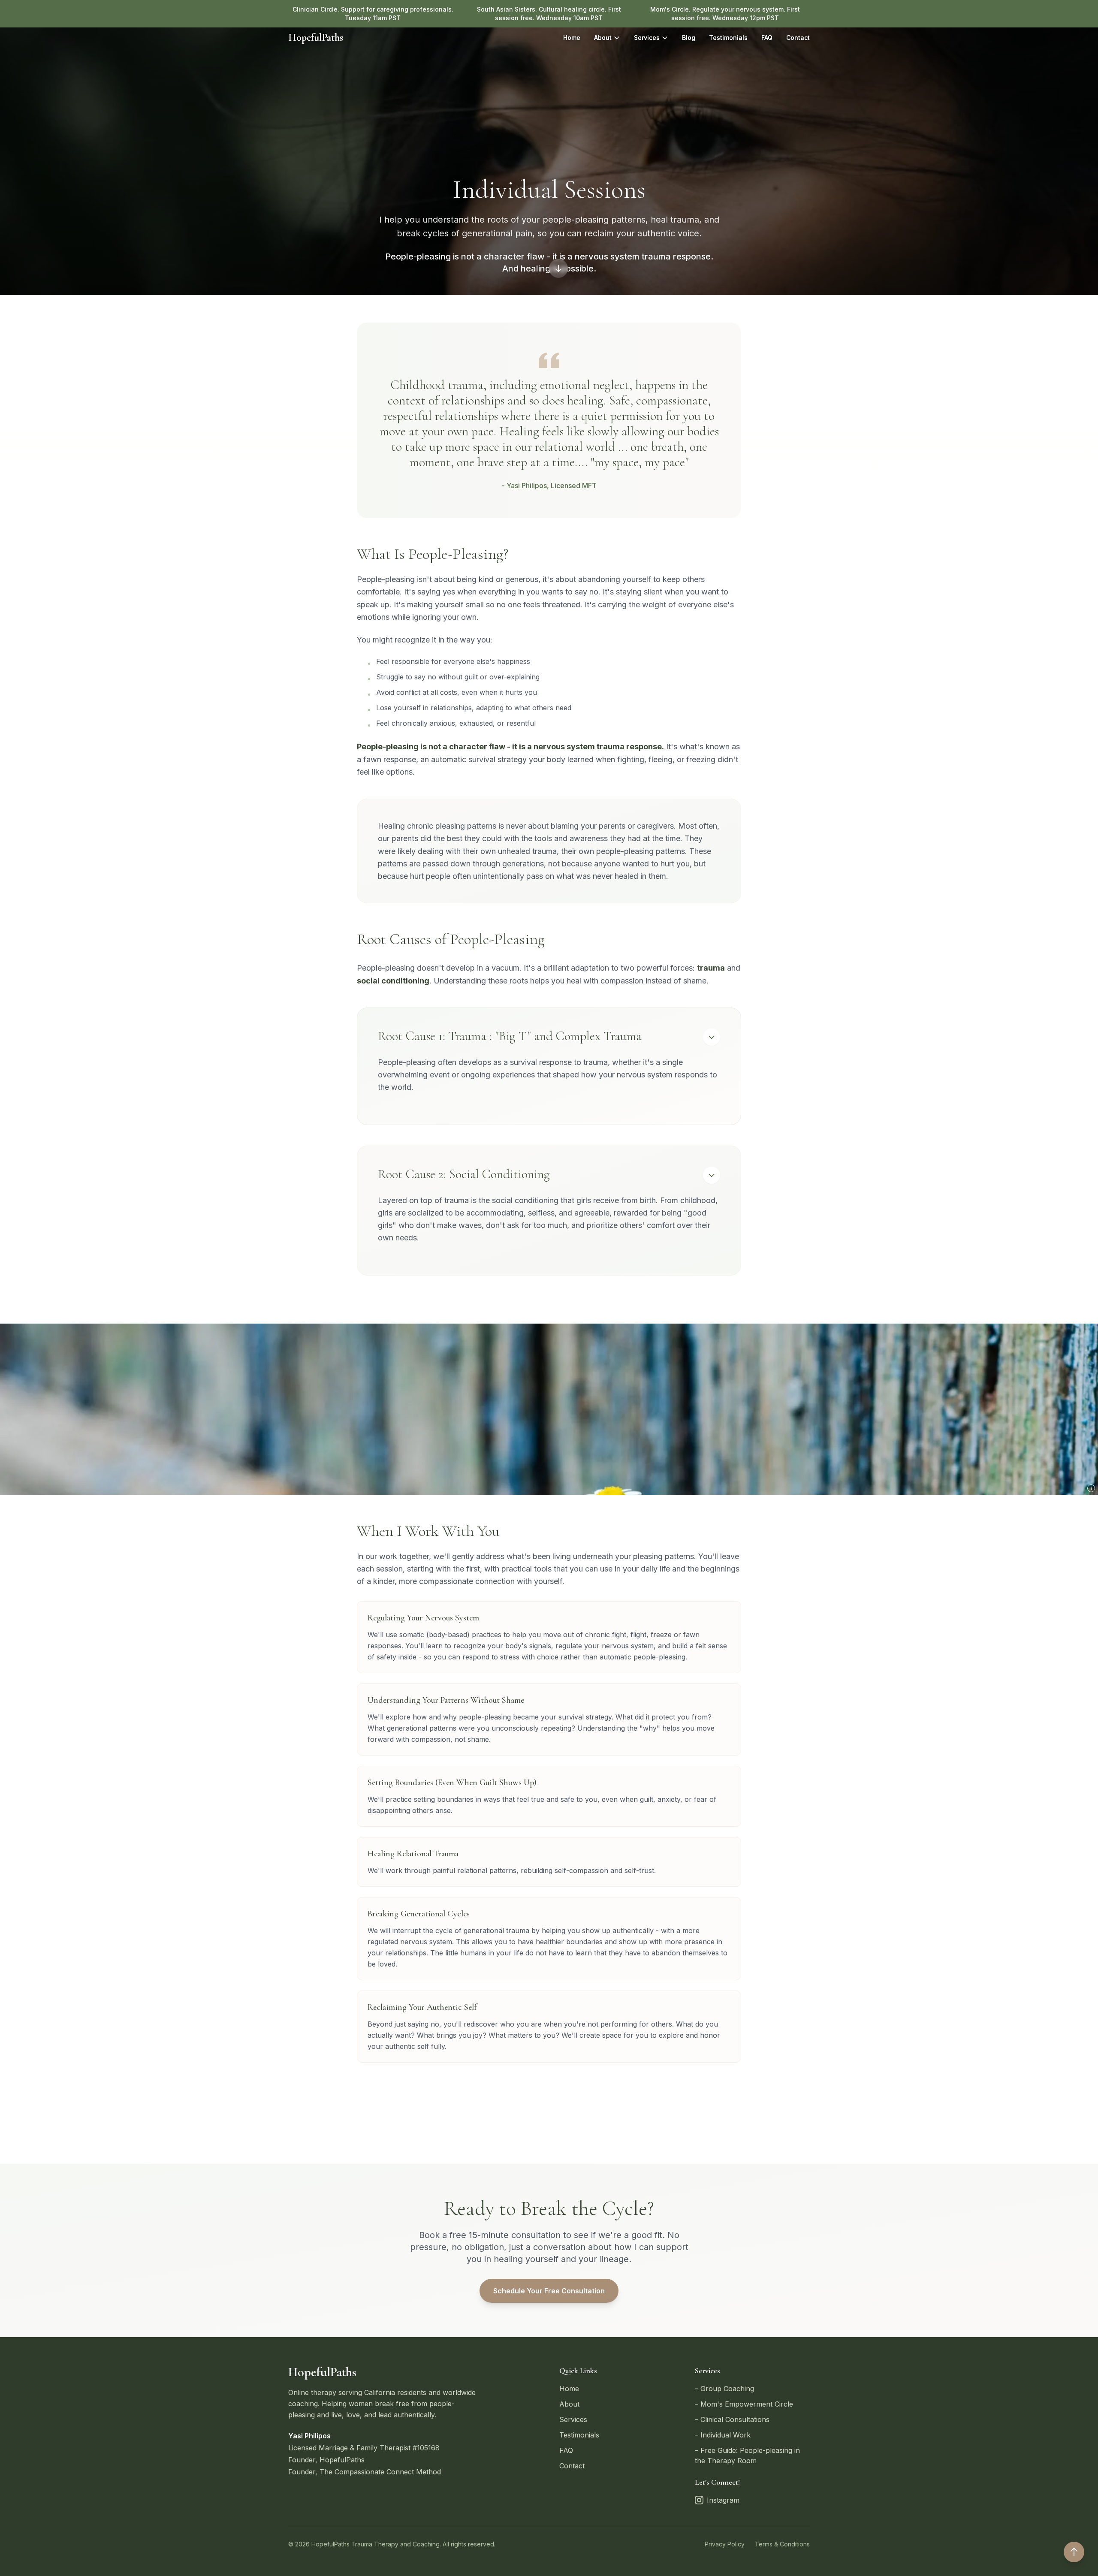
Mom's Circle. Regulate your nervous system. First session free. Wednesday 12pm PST (725, 14)
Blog (689, 38)
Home (572, 38)
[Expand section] (712, 1037)
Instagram (723, 2500)
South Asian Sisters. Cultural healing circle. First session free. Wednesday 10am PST (549, 14)
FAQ (767, 38)
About (603, 38)
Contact (798, 38)
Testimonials (728, 38)
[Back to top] (1074, 2552)
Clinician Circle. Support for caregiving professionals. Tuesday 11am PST (373, 14)
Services (647, 38)
